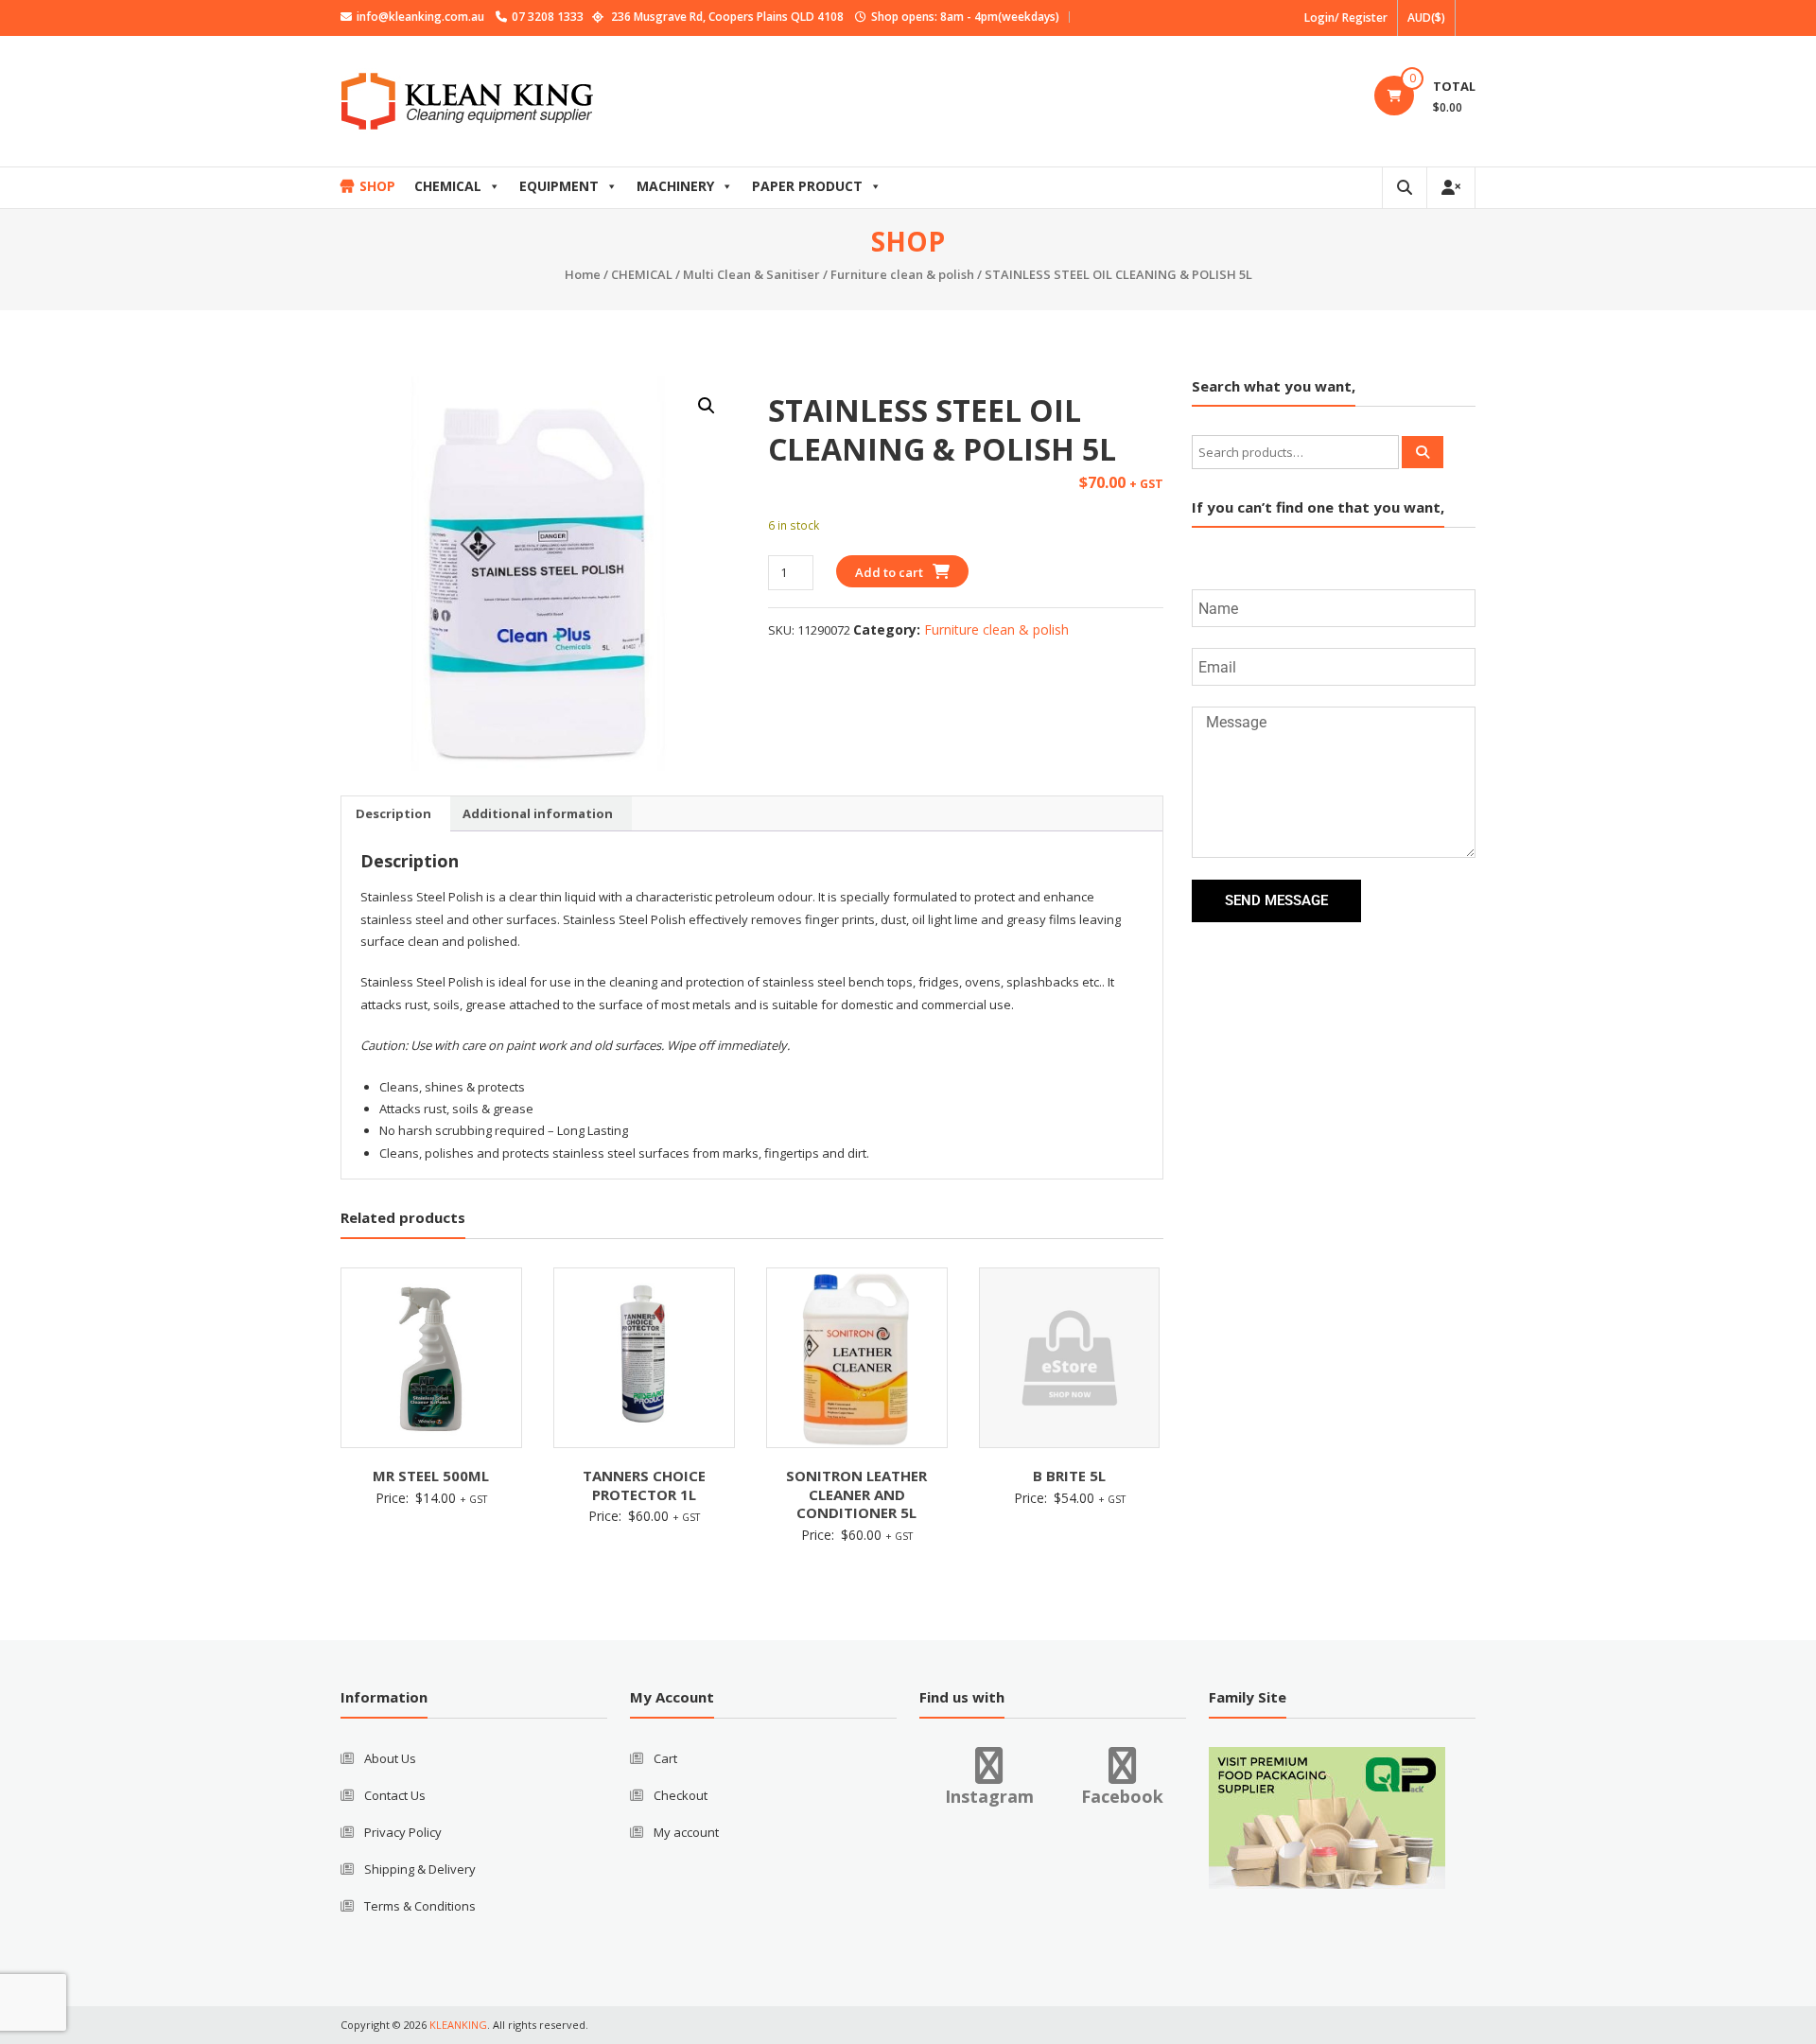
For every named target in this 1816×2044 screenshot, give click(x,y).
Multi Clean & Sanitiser (751, 274)
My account (686, 1832)
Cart (665, 1758)
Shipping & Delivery (420, 1869)
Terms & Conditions (420, 1906)
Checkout (681, 1795)
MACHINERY (675, 186)
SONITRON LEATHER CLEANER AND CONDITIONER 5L (856, 1494)
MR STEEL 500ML (431, 1476)
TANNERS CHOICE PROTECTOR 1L (644, 1485)
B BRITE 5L (1069, 1476)
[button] (707, 406)
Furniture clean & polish (902, 274)
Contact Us (395, 1795)
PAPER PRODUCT (807, 186)
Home (583, 274)
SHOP (377, 186)
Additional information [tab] (538, 813)
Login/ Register (1346, 17)
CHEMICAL (448, 186)
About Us (390, 1758)
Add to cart (889, 572)
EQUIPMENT (559, 186)
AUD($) (1426, 17)
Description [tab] (393, 813)
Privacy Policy (403, 1832)
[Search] (1423, 452)
